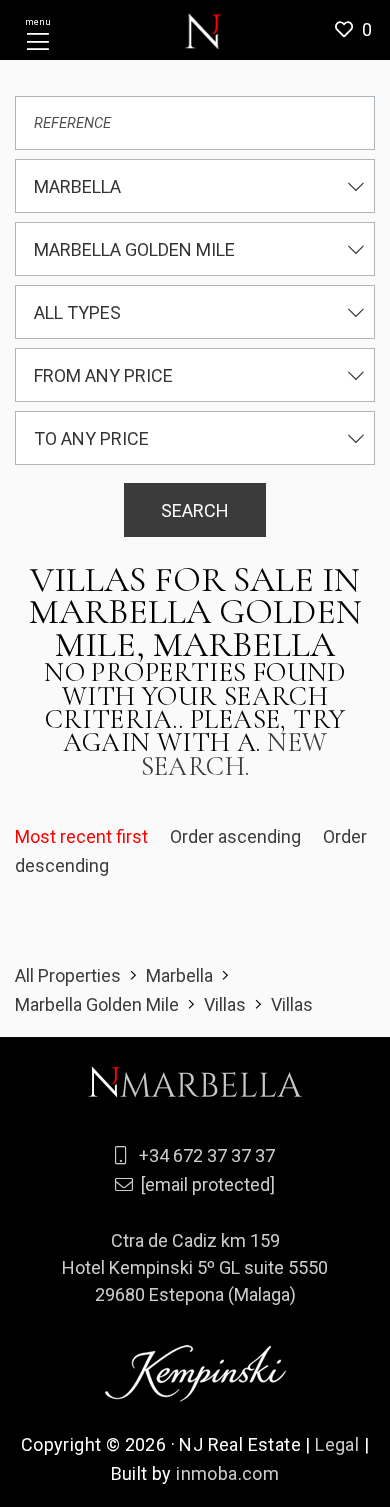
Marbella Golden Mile (97, 1004)
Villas (225, 1004)
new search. (234, 754)
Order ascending (237, 836)
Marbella (179, 975)
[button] (360, 30)
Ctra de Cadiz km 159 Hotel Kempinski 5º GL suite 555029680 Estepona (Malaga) (195, 1267)
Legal (337, 1444)
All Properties (68, 975)
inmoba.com (227, 1473)
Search (195, 510)
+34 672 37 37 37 (207, 1155)
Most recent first (83, 836)
